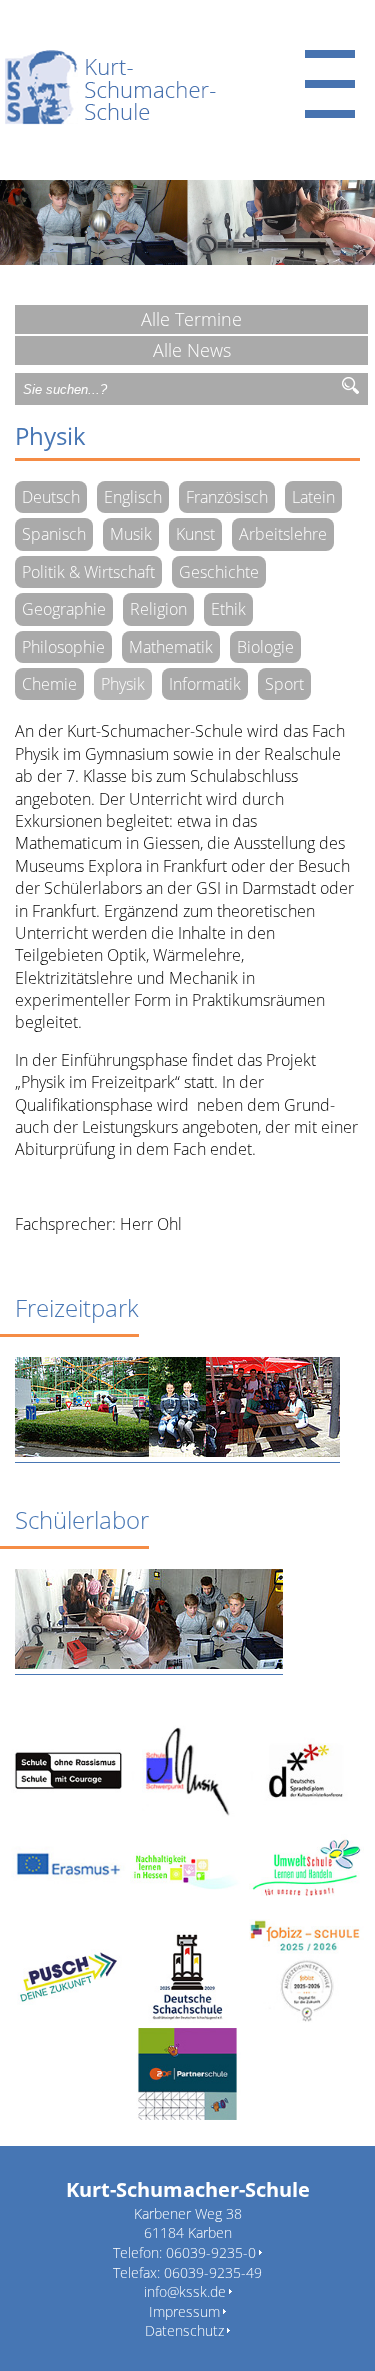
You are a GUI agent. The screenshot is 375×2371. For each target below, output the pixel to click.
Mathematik (171, 647)
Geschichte (219, 572)
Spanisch (54, 534)
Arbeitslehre (283, 534)
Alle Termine (191, 319)
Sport (284, 684)
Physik (123, 684)
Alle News (192, 350)
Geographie (64, 609)
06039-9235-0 (211, 2252)
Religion (158, 609)
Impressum (184, 2311)
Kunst (195, 534)
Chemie (49, 684)
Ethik (228, 609)
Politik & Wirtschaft (88, 572)
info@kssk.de (185, 2291)
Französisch (227, 497)
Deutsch (51, 497)
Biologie (265, 647)
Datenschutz (184, 2330)
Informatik (205, 684)
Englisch (133, 497)
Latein (313, 497)
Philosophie (63, 647)
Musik (131, 534)
